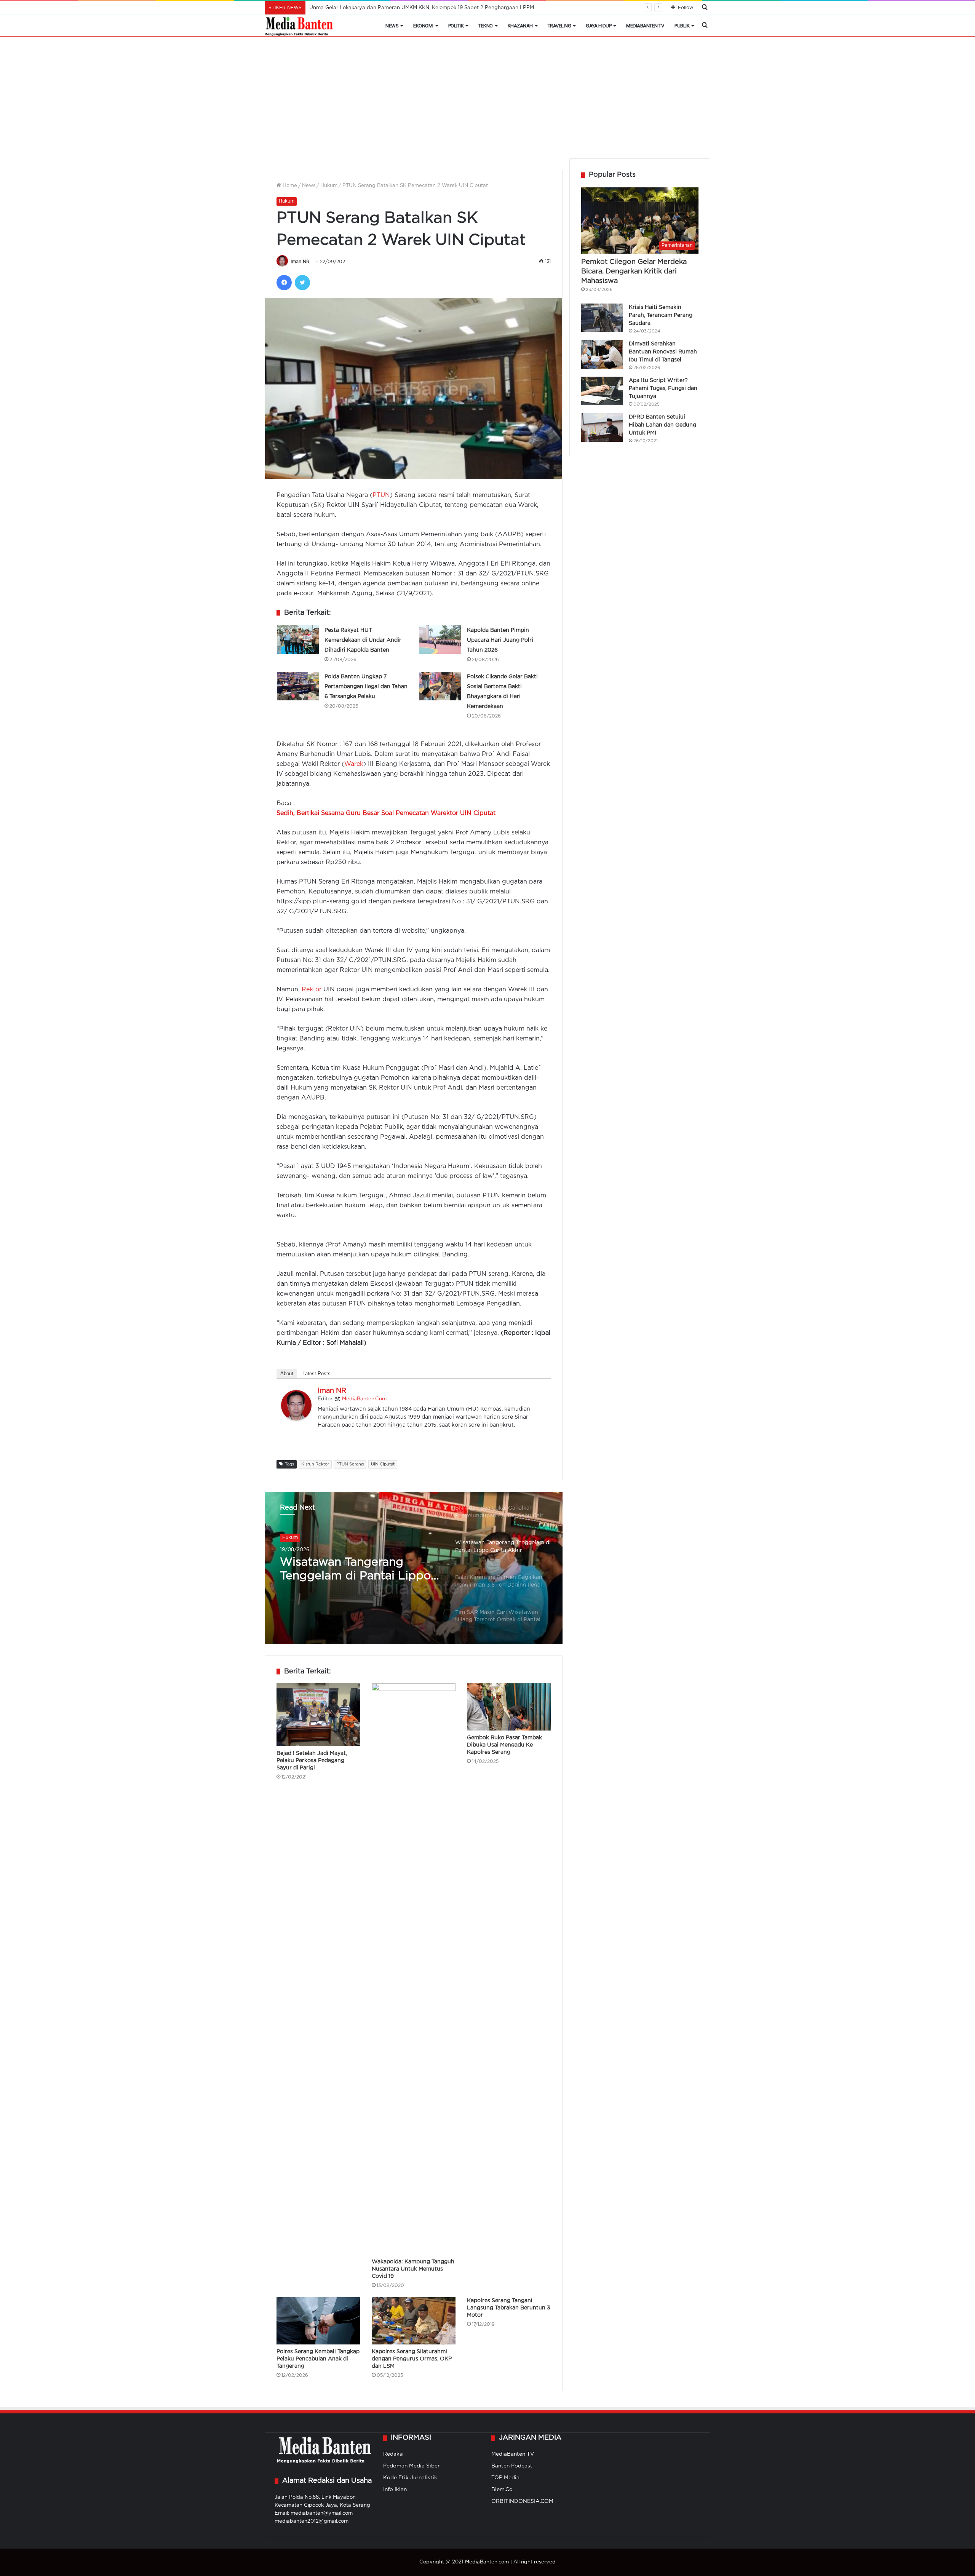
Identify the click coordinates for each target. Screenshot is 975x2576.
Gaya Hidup (599, 26)
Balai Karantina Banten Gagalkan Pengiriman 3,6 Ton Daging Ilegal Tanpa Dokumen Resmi (350, 1570)
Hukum (329, 186)
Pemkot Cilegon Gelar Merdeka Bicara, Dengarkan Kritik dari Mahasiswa (634, 272)
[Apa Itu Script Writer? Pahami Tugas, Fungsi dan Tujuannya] (602, 391)
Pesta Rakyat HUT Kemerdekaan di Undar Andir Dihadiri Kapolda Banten (363, 640)
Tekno (486, 26)
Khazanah (520, 26)
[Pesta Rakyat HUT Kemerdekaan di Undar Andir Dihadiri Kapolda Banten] (298, 640)
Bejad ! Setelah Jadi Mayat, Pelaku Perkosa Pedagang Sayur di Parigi (312, 1761)
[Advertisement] (487, 101)
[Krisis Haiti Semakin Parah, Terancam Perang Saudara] (602, 318)
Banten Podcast (512, 2466)
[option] (414, 1568)
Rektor (312, 990)
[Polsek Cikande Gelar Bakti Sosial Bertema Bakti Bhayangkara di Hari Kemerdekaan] (440, 686)
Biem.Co (502, 2490)
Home (289, 186)
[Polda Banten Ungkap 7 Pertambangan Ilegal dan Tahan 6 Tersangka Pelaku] (298, 686)
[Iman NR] (296, 1419)
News (392, 26)
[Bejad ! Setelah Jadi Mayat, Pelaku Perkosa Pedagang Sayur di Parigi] (318, 1715)
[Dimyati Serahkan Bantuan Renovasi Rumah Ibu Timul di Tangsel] (602, 354)
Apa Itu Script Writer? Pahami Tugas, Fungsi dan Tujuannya (663, 388)
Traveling (559, 26)
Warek (354, 764)
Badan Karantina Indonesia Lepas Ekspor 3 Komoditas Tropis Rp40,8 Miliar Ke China (412, 8)
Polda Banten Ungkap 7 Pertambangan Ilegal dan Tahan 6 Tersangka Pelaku (366, 687)
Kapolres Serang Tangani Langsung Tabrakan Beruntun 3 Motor (509, 2308)
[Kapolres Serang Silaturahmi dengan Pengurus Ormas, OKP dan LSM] (414, 2321)
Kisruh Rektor (315, 1464)
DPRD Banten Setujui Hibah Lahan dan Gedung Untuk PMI (663, 425)
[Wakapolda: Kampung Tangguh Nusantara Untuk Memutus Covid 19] (414, 1969)
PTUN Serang (350, 1464)
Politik (456, 26)
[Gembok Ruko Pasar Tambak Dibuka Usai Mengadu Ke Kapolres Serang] (509, 1707)
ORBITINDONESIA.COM (522, 2501)
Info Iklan (395, 2490)
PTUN (381, 495)
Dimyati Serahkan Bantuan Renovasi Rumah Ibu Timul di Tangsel (663, 352)
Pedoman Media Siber (412, 2466)
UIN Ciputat (383, 1464)
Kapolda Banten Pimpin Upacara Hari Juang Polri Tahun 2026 (500, 640)
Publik (682, 26)
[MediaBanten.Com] (299, 26)
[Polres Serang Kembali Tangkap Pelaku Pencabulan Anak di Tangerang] (318, 2321)
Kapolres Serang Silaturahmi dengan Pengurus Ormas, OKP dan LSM (412, 2359)
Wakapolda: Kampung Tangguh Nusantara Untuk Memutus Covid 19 (413, 2269)
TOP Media (505, 2478)
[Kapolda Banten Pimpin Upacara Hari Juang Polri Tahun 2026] (440, 640)
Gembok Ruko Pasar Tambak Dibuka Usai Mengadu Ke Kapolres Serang (504, 1745)
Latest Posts (316, 1373)
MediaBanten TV (645, 26)
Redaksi (393, 2454)
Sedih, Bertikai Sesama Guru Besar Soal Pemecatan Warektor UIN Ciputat (386, 813)
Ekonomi (423, 26)
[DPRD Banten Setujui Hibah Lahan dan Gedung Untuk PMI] (602, 427)
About (287, 1373)
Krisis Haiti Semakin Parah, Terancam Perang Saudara (661, 315)
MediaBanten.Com (364, 1399)
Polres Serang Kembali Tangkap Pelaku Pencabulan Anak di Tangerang (318, 2359)
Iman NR (300, 262)
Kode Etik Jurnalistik (410, 2478)
